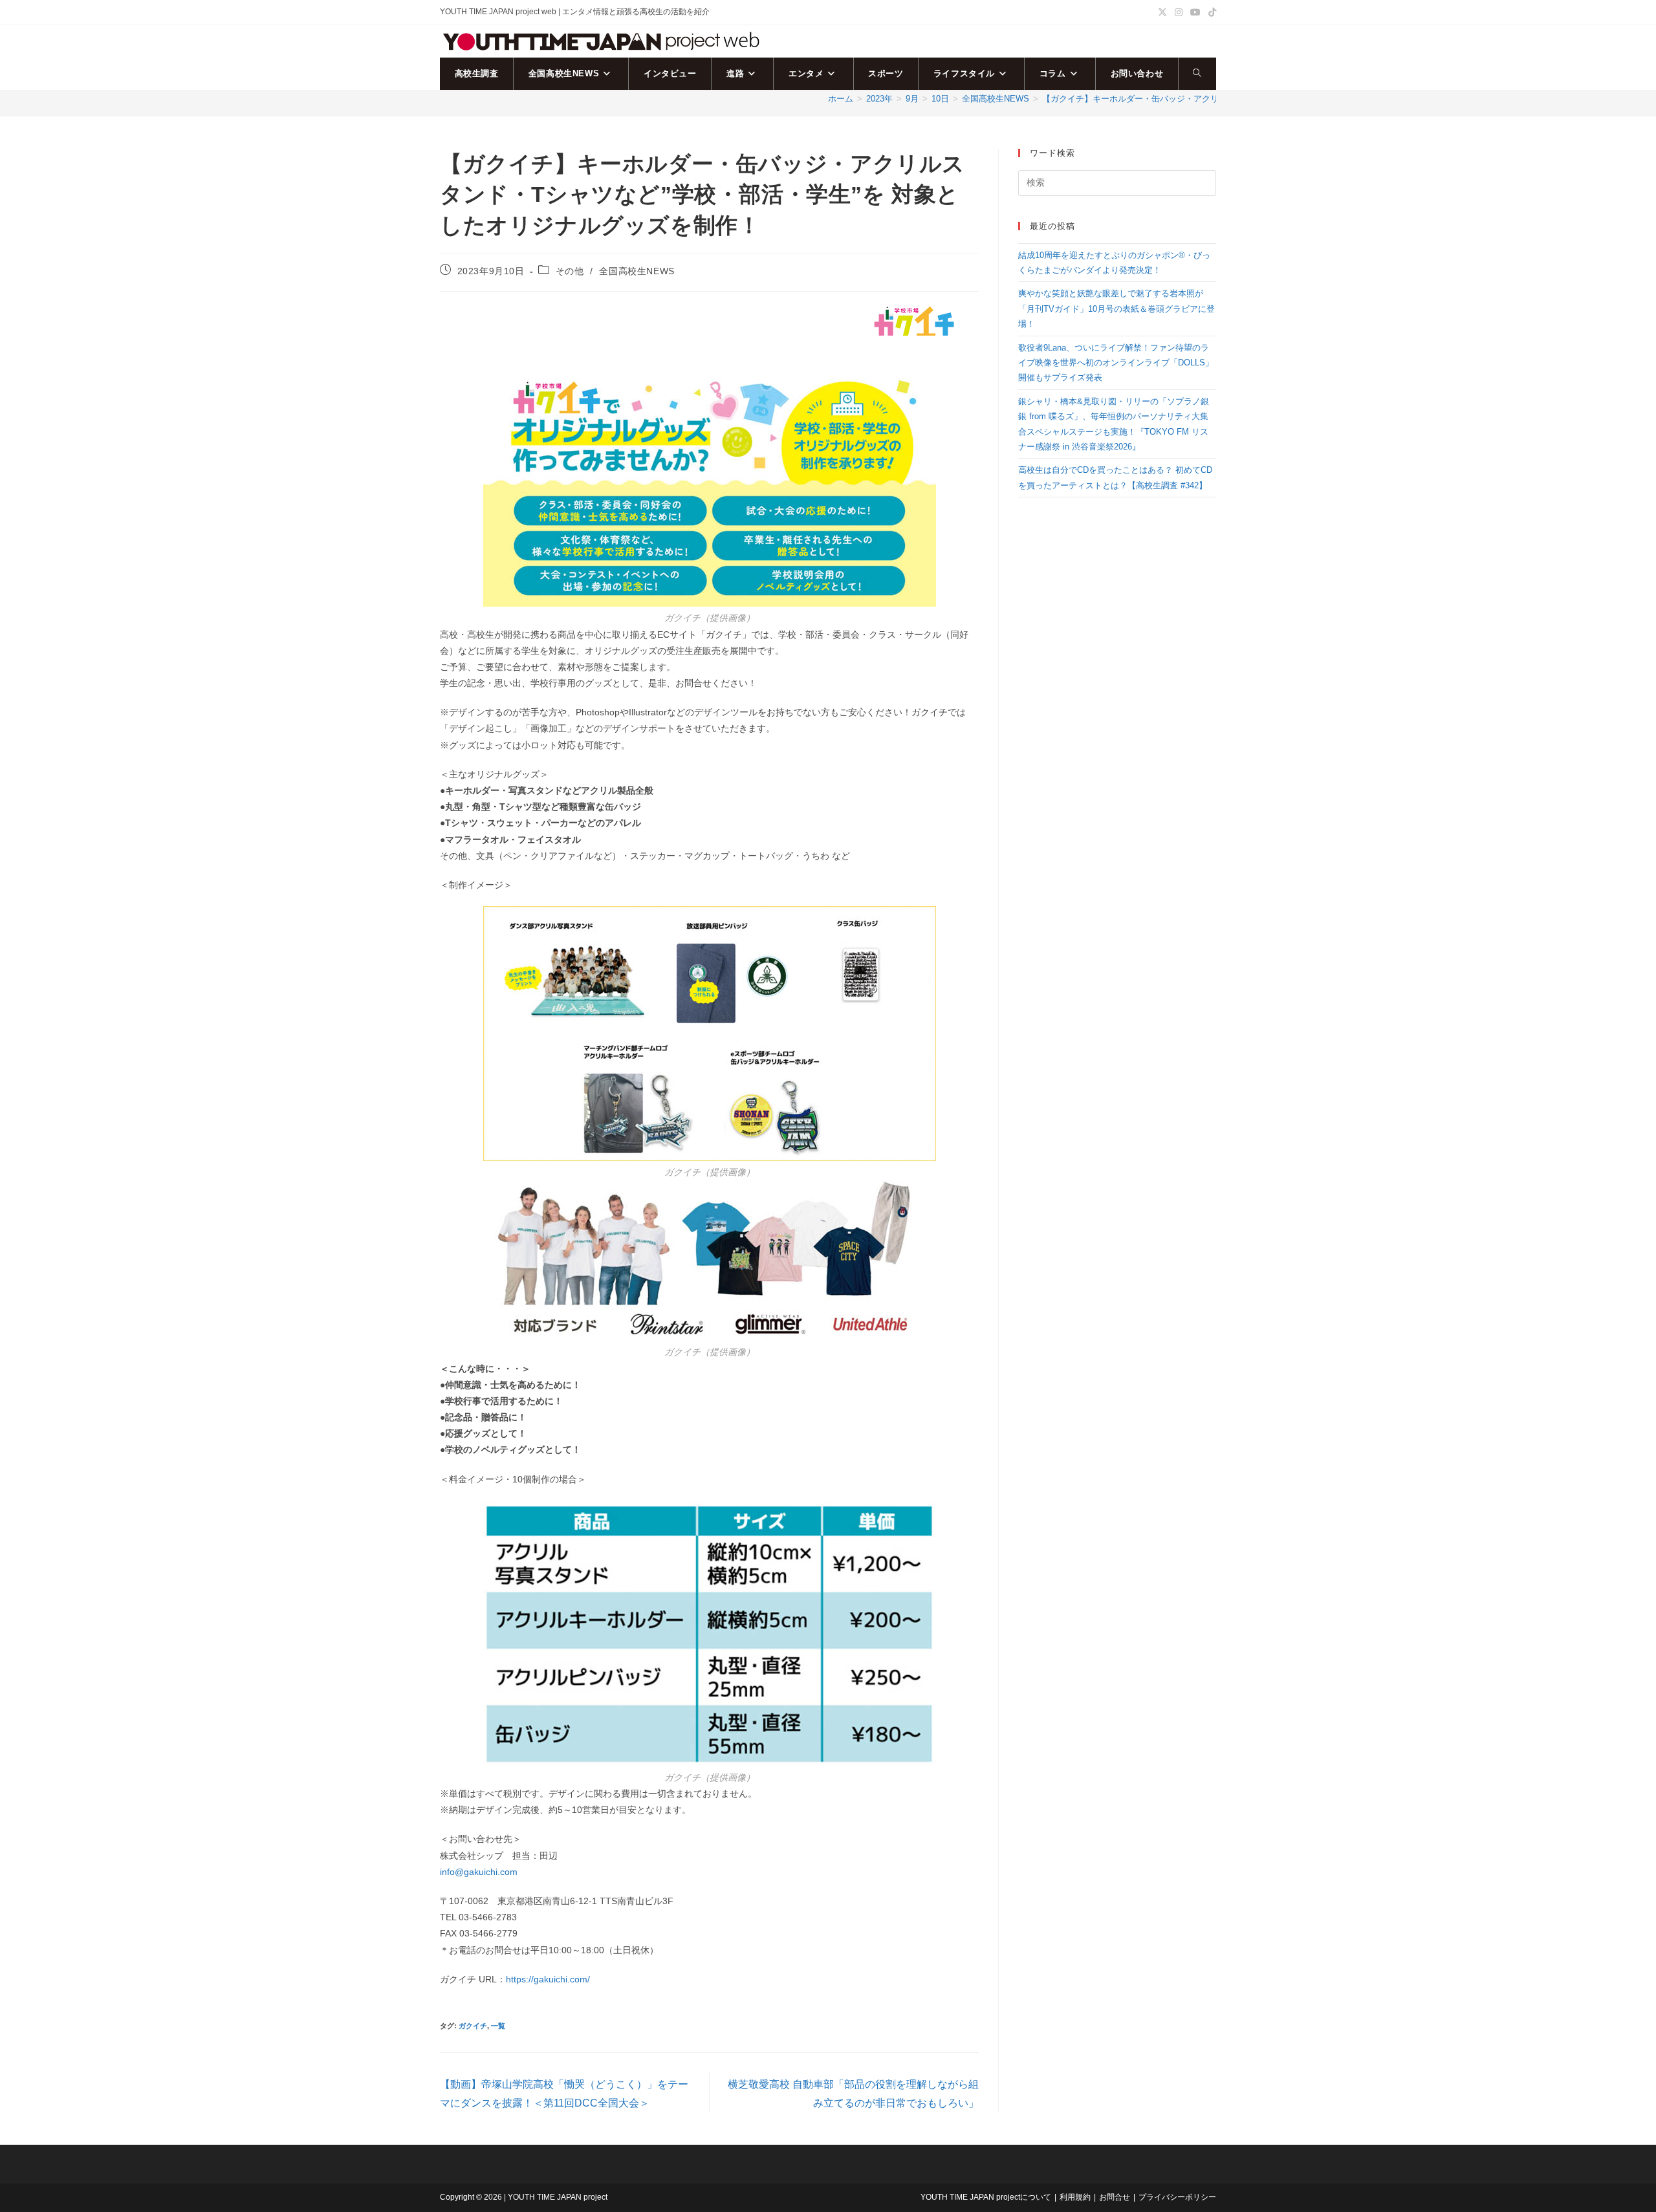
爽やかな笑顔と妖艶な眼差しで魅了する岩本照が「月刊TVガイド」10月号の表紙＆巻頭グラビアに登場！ (1117, 309)
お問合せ (1115, 2197)
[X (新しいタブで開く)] (1162, 12)
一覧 (498, 2026)
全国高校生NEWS (637, 271)
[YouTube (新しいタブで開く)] (1195, 12)
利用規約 (1075, 2197)
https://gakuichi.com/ (548, 1979)
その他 (570, 271)
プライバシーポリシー (1177, 2197)
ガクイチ (473, 2026)
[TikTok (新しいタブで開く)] (1210, 12)
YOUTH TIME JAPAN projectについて (986, 2197)
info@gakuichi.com (479, 1872)
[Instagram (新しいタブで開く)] (1179, 12)
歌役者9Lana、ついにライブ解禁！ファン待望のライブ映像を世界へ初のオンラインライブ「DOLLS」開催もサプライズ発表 (1116, 363)
